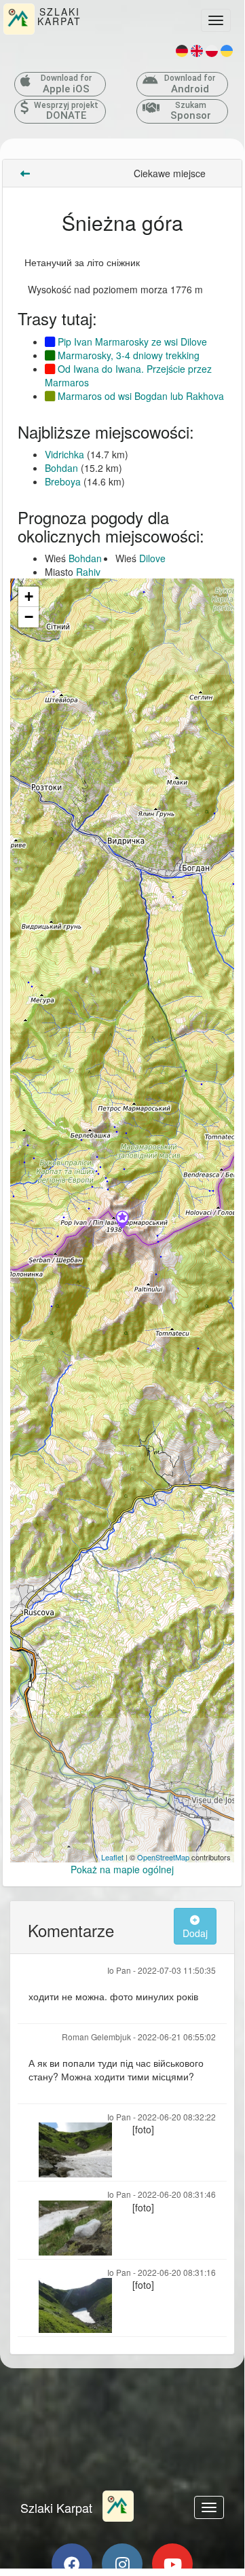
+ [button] (29, 596)
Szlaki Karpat (56, 2507)
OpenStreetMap (163, 1857)
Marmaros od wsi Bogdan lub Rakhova (139, 396)
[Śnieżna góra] (122, 1221)
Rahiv (88, 572)
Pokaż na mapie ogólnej (122, 1869)
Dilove (152, 558)
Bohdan (61, 468)
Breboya (63, 481)
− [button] (29, 617)
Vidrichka (64, 454)
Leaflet (112, 1857)
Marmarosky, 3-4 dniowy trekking (127, 355)
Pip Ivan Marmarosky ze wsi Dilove (131, 342)
